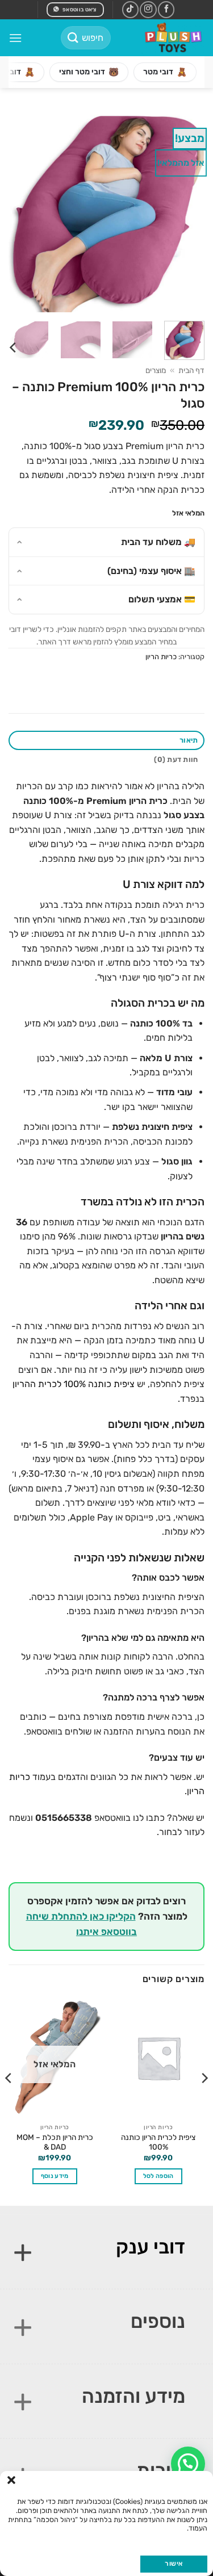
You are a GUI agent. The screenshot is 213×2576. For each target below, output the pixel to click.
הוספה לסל (158, 2176)
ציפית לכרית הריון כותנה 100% (158, 2142)
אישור (174, 2564)
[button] (11, 2480)
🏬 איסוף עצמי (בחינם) (151, 571)
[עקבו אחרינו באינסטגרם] (148, 9)
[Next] (19, 211)
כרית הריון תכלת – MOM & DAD (55, 2142)
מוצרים (156, 370)
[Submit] (73, 38)
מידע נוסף (55, 2176)
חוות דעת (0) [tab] (176, 759)
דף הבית (191, 370)
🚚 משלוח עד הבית (158, 542)
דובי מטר (165, 72)
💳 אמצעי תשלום (162, 599)
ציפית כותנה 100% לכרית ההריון (74, 1384)
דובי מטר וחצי (89, 72)
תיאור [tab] (189, 740)
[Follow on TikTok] (130, 9)
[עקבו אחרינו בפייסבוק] (166, 9)
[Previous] (186, 211)
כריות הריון (161, 657)
